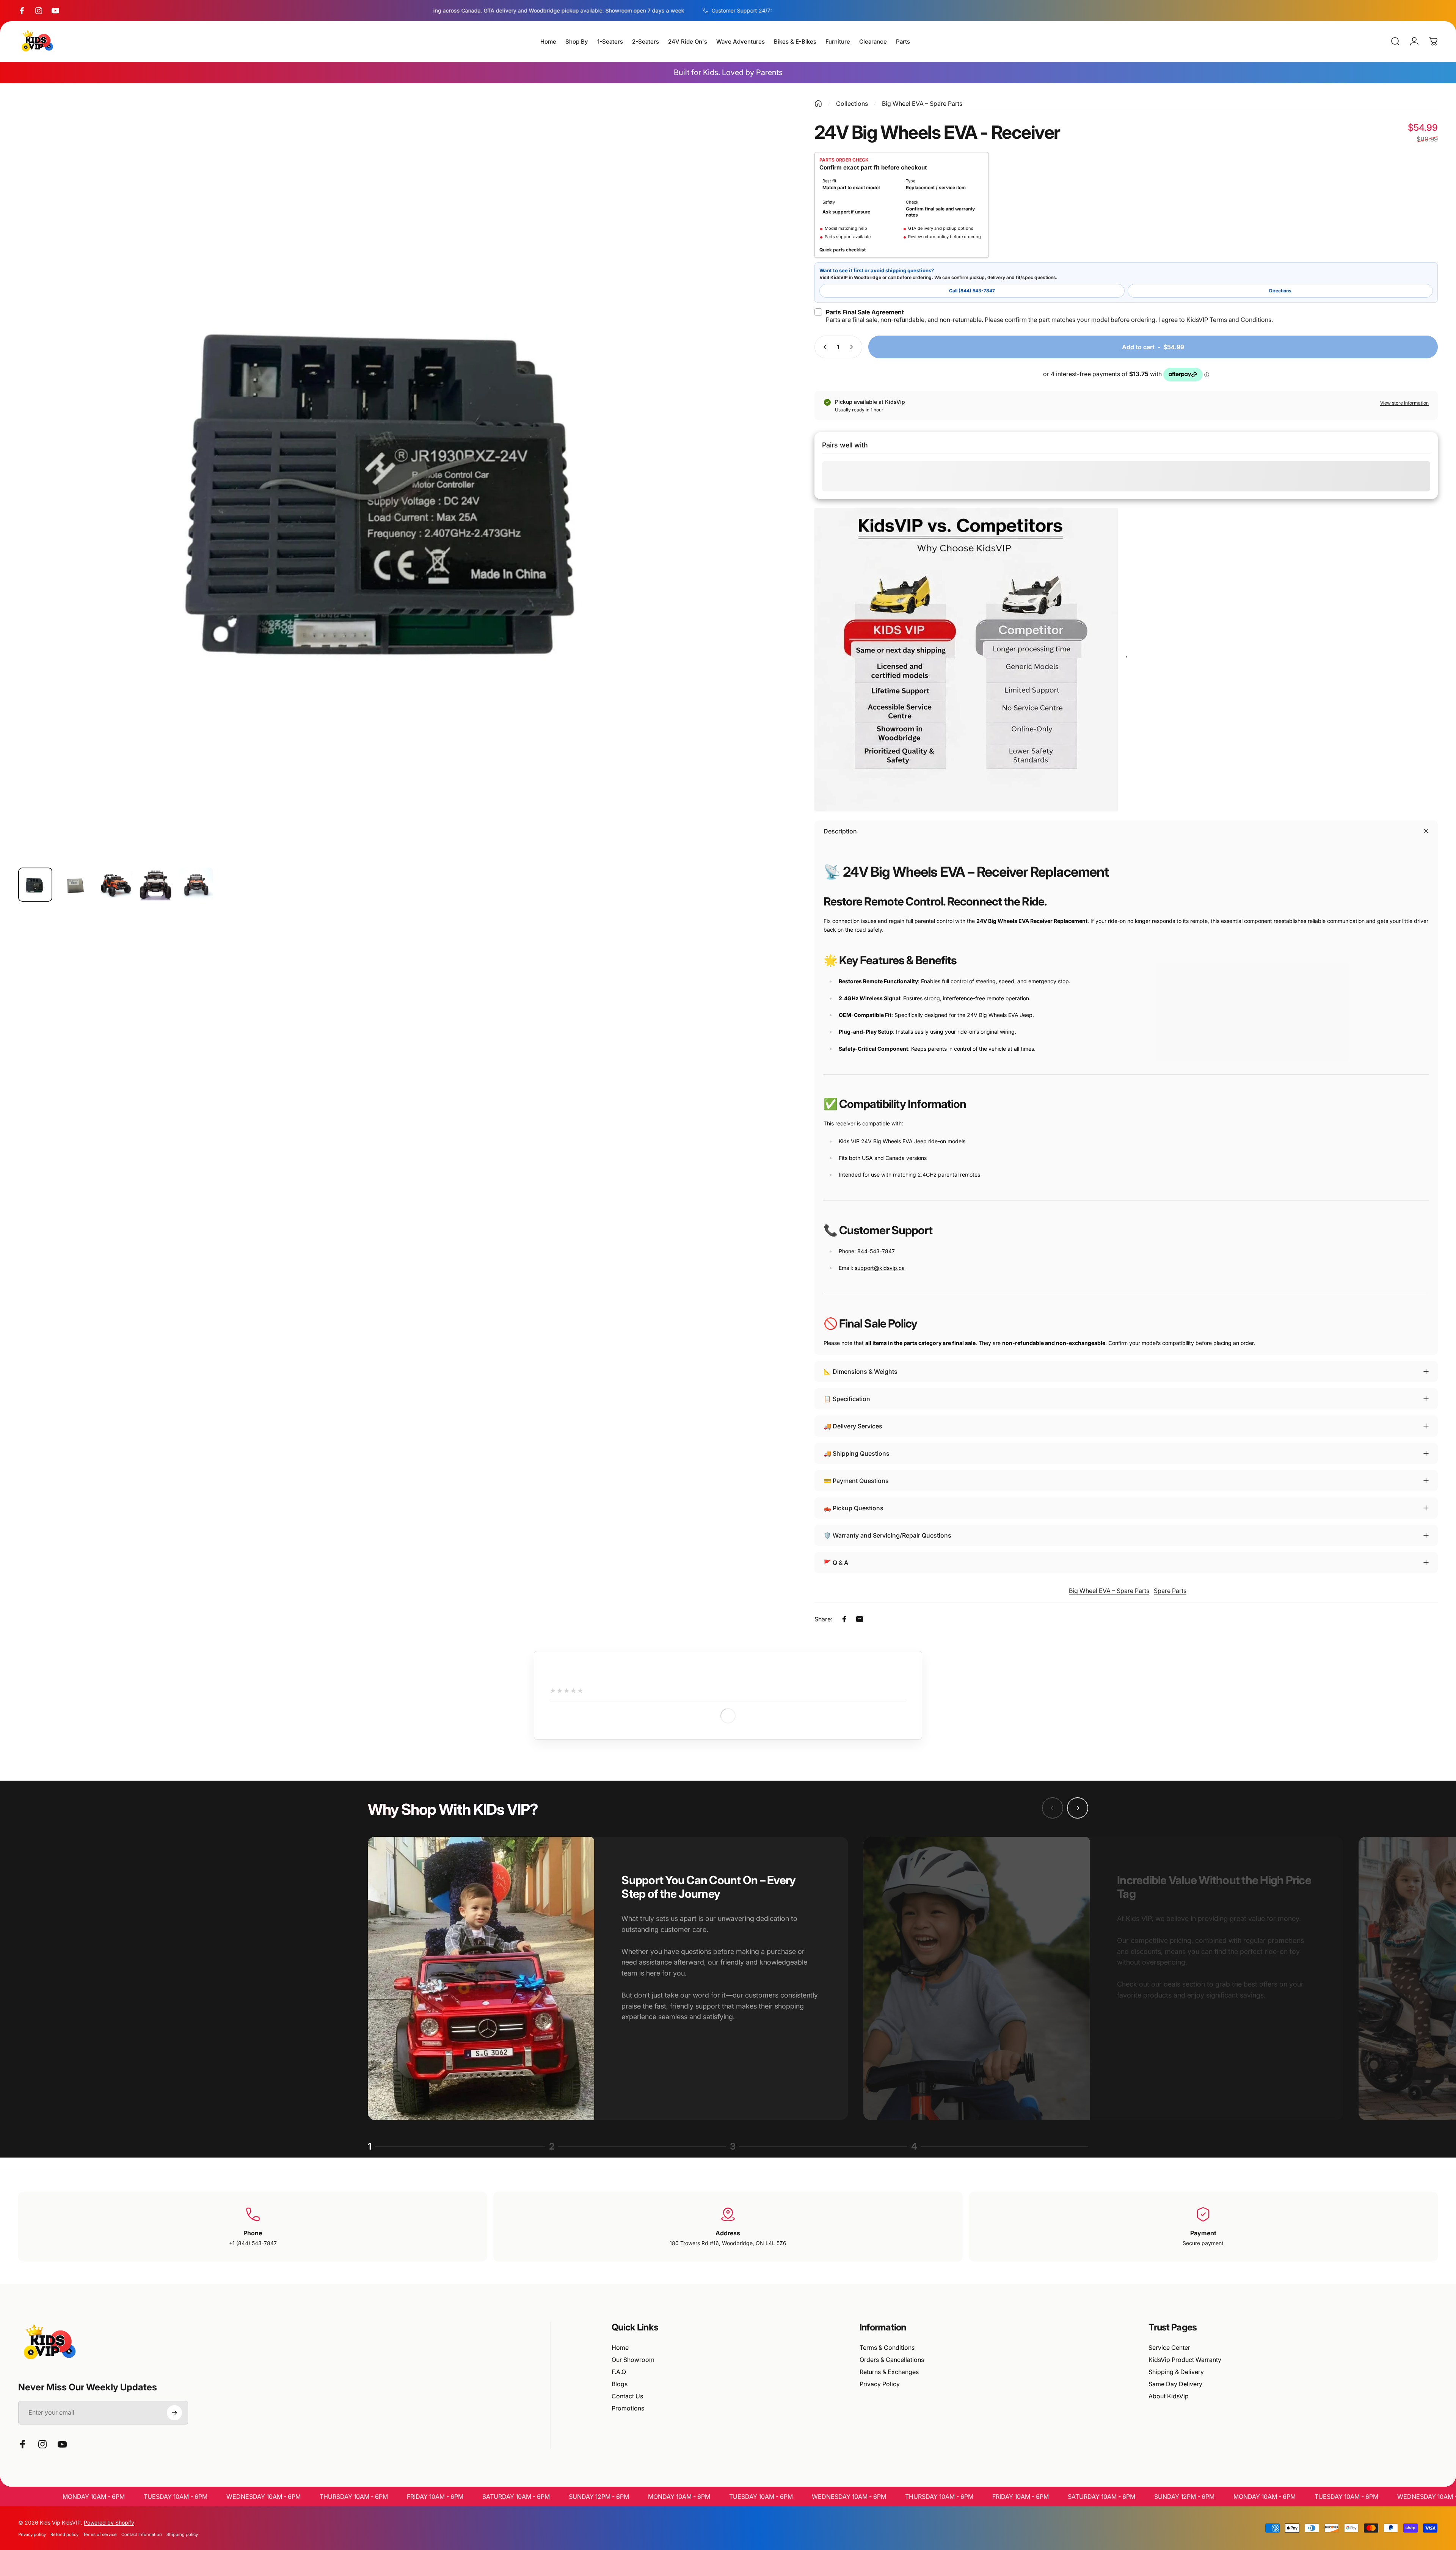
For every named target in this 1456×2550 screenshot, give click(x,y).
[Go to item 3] (116, 885)
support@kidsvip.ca (880, 1268)
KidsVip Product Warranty (1185, 2360)
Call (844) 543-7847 (972, 291)
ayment (1205, 2233)
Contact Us (627, 2396)
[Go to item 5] (196, 885)
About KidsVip (1169, 2396)
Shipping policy (182, 2534)
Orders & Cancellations (892, 2360)
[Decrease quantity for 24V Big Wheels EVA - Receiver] (824, 347)
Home (620, 2348)
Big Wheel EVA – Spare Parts (922, 104)
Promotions (628, 2408)
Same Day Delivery (1175, 2384)
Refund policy (64, 2534)
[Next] (761, 499)
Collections (852, 104)
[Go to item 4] (156, 885)
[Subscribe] (174, 2413)
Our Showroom (633, 2360)
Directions (1280, 291)
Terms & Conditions (887, 2348)
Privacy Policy (880, 2384)
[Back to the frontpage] (818, 104)
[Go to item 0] (35, 885)
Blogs (620, 2384)
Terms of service (100, 2534)
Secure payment (1203, 2243)
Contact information (142, 2534)
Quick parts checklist (843, 250)
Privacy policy (32, 2534)
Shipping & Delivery (1176, 2372)
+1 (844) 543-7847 (253, 2243)
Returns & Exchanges (889, 2372)
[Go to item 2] (75, 885)
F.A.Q (619, 2372)
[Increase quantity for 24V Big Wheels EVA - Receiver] (853, 347)
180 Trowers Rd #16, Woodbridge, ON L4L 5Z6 (728, 2243)
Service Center (1169, 2348)
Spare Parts (1170, 1591)
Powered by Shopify (109, 2523)
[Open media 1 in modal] (399, 481)
